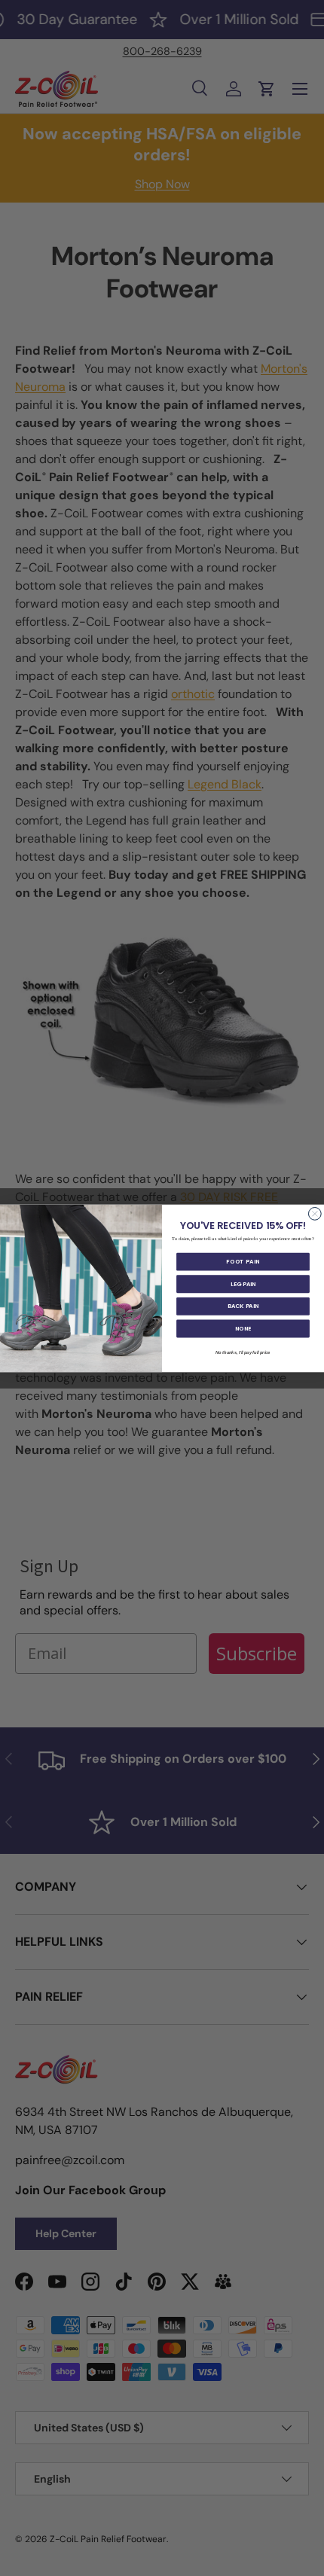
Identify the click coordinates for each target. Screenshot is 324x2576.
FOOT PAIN (243, 1261)
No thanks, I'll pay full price (243, 1352)
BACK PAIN (243, 1306)
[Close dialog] (315, 1213)
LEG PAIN (243, 1283)
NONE (243, 1328)
